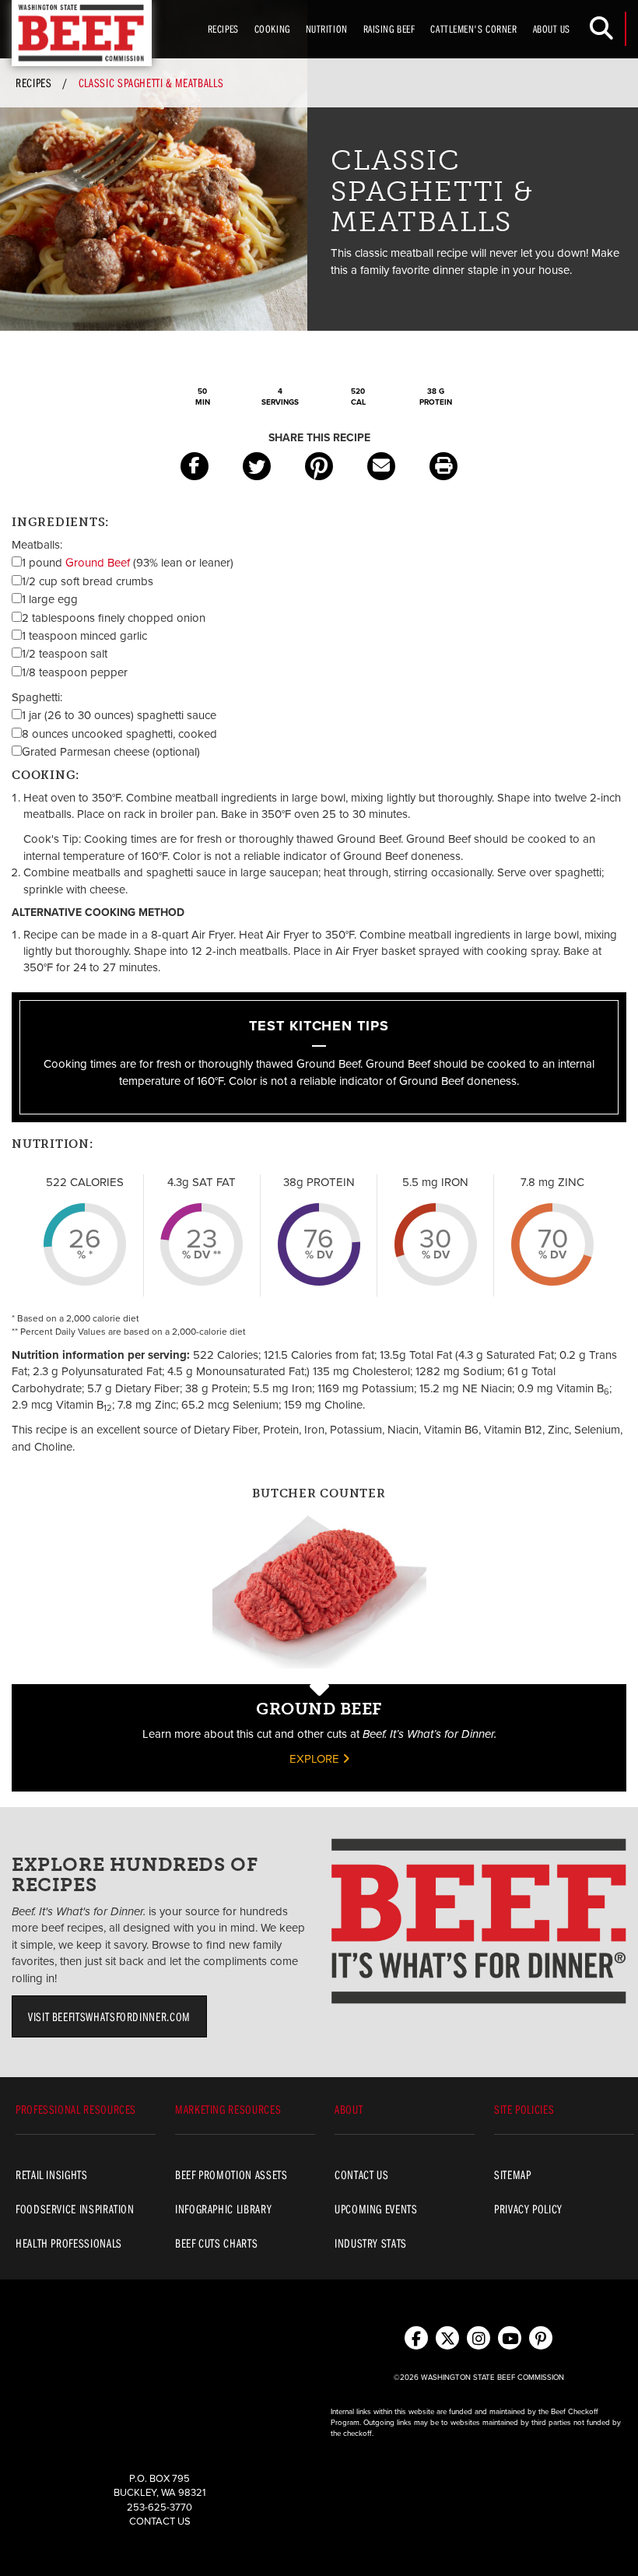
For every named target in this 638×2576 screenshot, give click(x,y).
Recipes (223, 29)
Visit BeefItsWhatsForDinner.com (109, 2016)
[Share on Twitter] (257, 466)
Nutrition (327, 29)
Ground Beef (98, 563)
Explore (316, 1759)
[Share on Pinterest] (319, 466)
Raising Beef (389, 29)
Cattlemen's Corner (473, 29)
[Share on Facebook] (195, 466)
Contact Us (160, 2522)
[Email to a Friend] (381, 466)
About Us (552, 29)
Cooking (272, 29)
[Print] (443, 466)
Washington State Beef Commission (82, 33)
